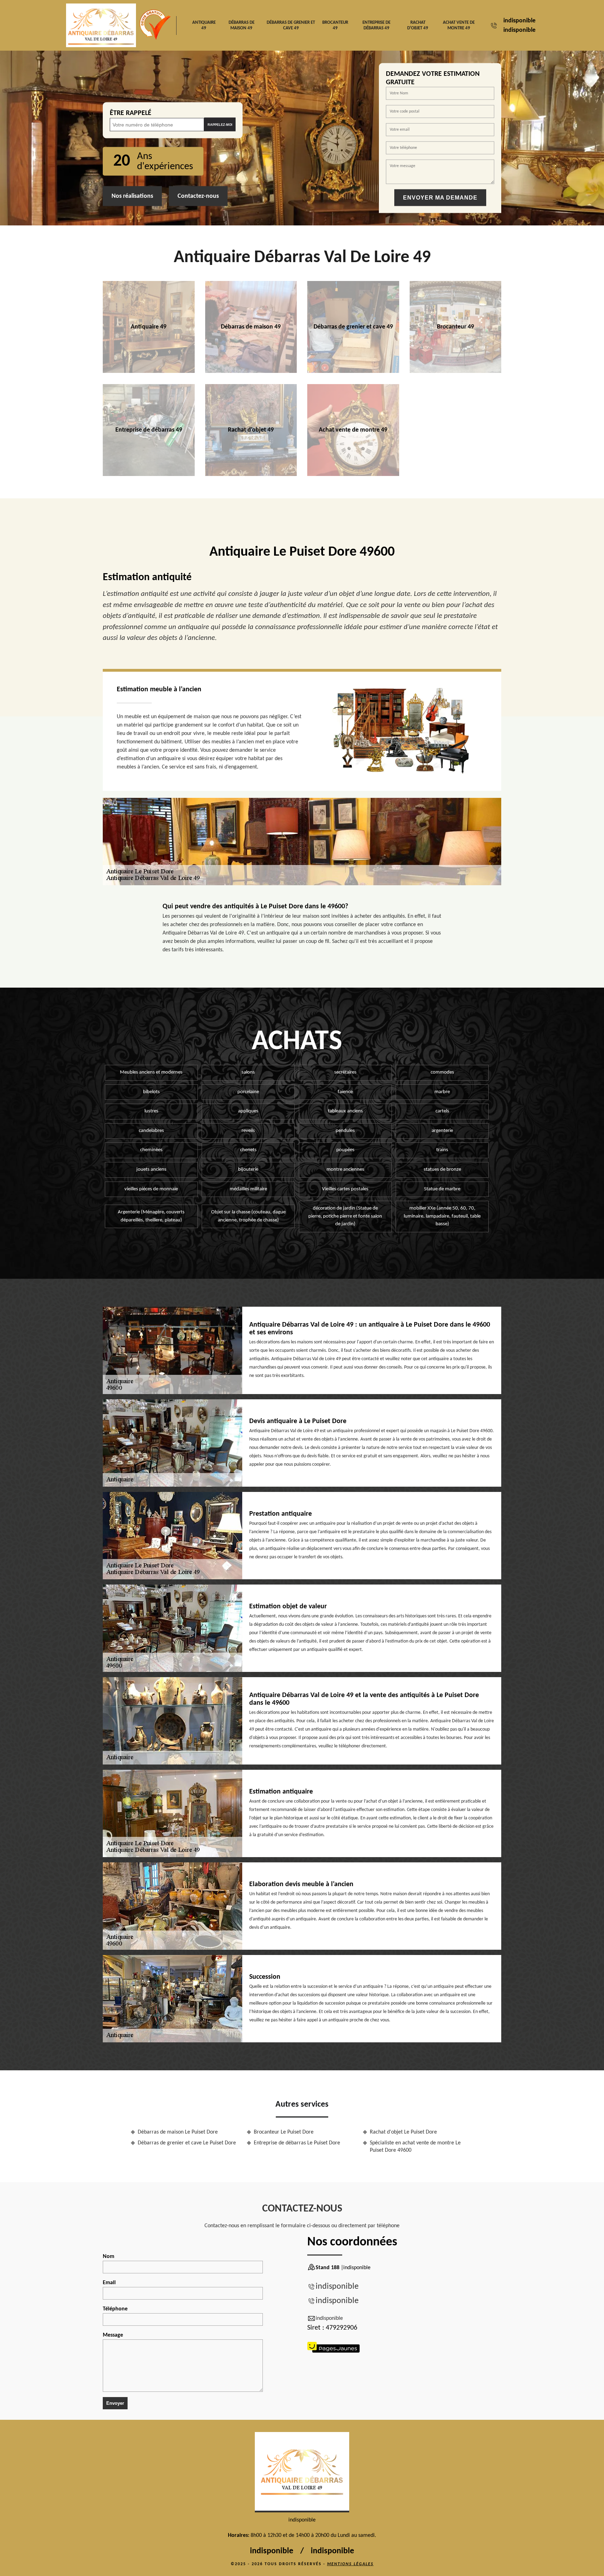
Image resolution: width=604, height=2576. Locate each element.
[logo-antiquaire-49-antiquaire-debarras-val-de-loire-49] (101, 25)
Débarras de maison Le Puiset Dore (178, 2132)
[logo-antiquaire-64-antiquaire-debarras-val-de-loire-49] (302, 2472)
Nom (109, 2257)
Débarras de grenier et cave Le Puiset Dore (187, 2143)
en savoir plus (149, 370)
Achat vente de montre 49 (459, 25)
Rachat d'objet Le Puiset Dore (403, 2132)
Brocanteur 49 (335, 25)
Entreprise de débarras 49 (376, 25)
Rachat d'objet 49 (418, 25)
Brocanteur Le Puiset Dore (284, 2132)
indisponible (519, 21)
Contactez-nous (198, 196)
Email (109, 2283)
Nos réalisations (132, 196)
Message (113, 2335)
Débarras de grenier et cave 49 (291, 25)
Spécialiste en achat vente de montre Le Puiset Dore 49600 (415, 2147)
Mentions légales (350, 2564)
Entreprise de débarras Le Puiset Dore (297, 2143)
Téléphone (115, 2309)
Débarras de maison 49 (242, 25)
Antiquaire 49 (204, 25)
